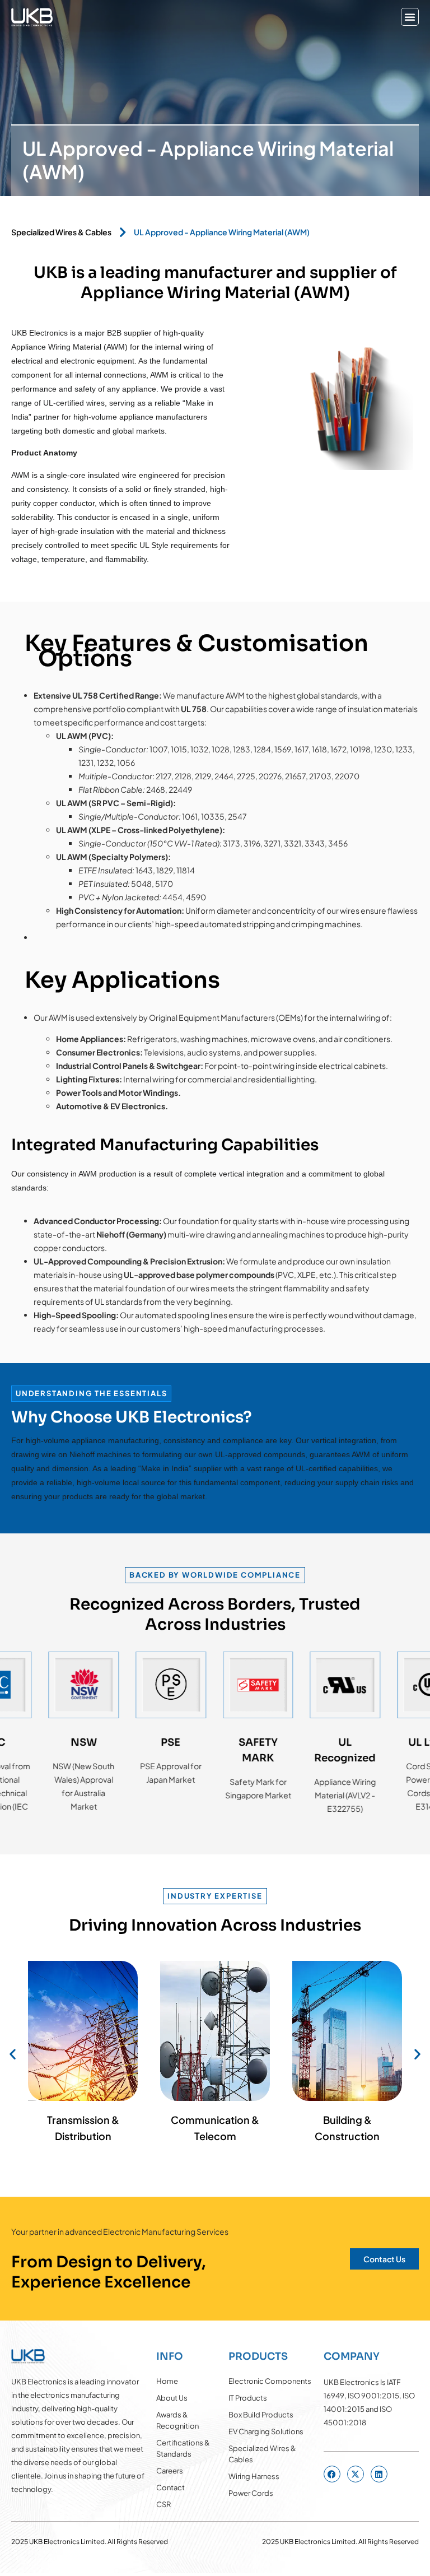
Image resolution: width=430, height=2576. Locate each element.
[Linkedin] (379, 2474)
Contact (170, 2487)
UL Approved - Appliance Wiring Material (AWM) (222, 232)
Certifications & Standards (183, 2448)
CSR (163, 2504)
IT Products (248, 2398)
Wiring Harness (254, 2476)
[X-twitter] (356, 2474)
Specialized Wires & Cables (61, 232)
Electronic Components (270, 2381)
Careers (170, 2471)
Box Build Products (261, 2415)
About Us (172, 2398)
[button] (410, 17)
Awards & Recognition (177, 2420)
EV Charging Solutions (266, 2431)
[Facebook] (332, 2474)
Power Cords (251, 2493)
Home (167, 2381)
